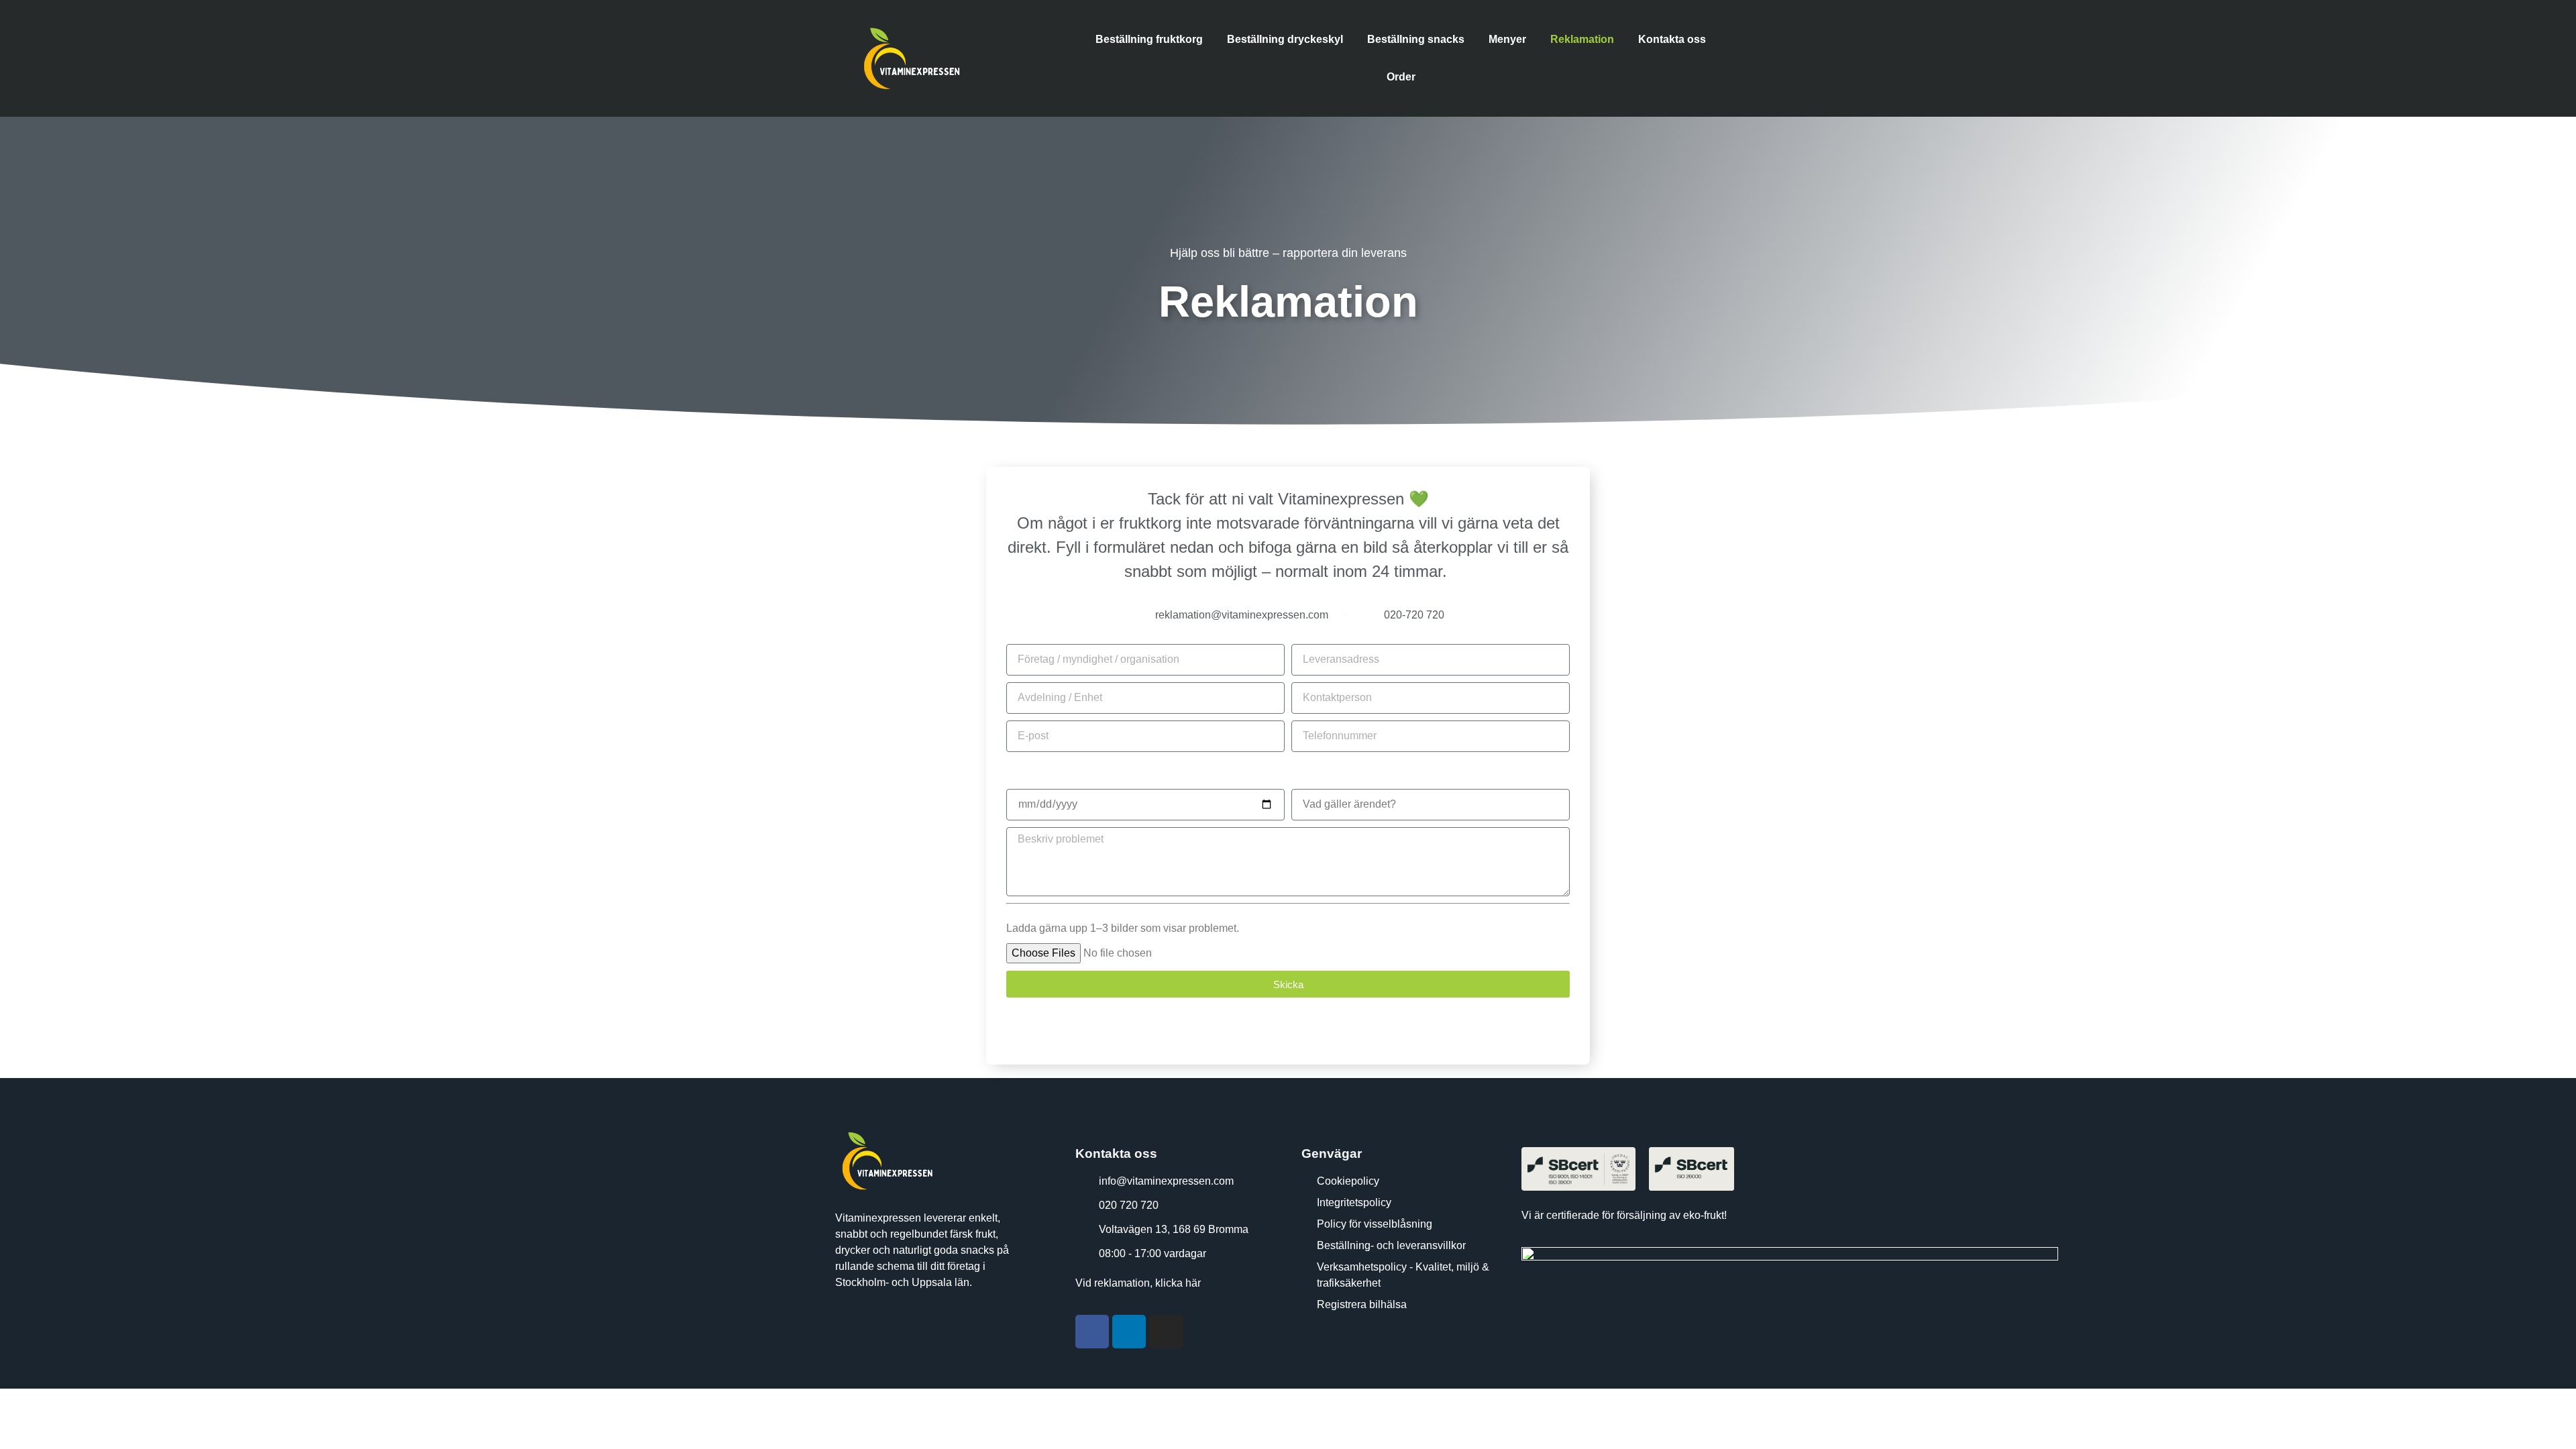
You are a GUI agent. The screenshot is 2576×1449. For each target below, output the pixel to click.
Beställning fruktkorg (1149, 39)
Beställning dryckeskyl (1285, 39)
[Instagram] (1166, 1332)
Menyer (1507, 39)
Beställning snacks (1416, 39)
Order (1401, 77)
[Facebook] (1092, 1332)
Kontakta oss (1672, 39)
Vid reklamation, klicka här (1138, 1283)
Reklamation (1582, 39)
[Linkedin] (1129, 1332)
